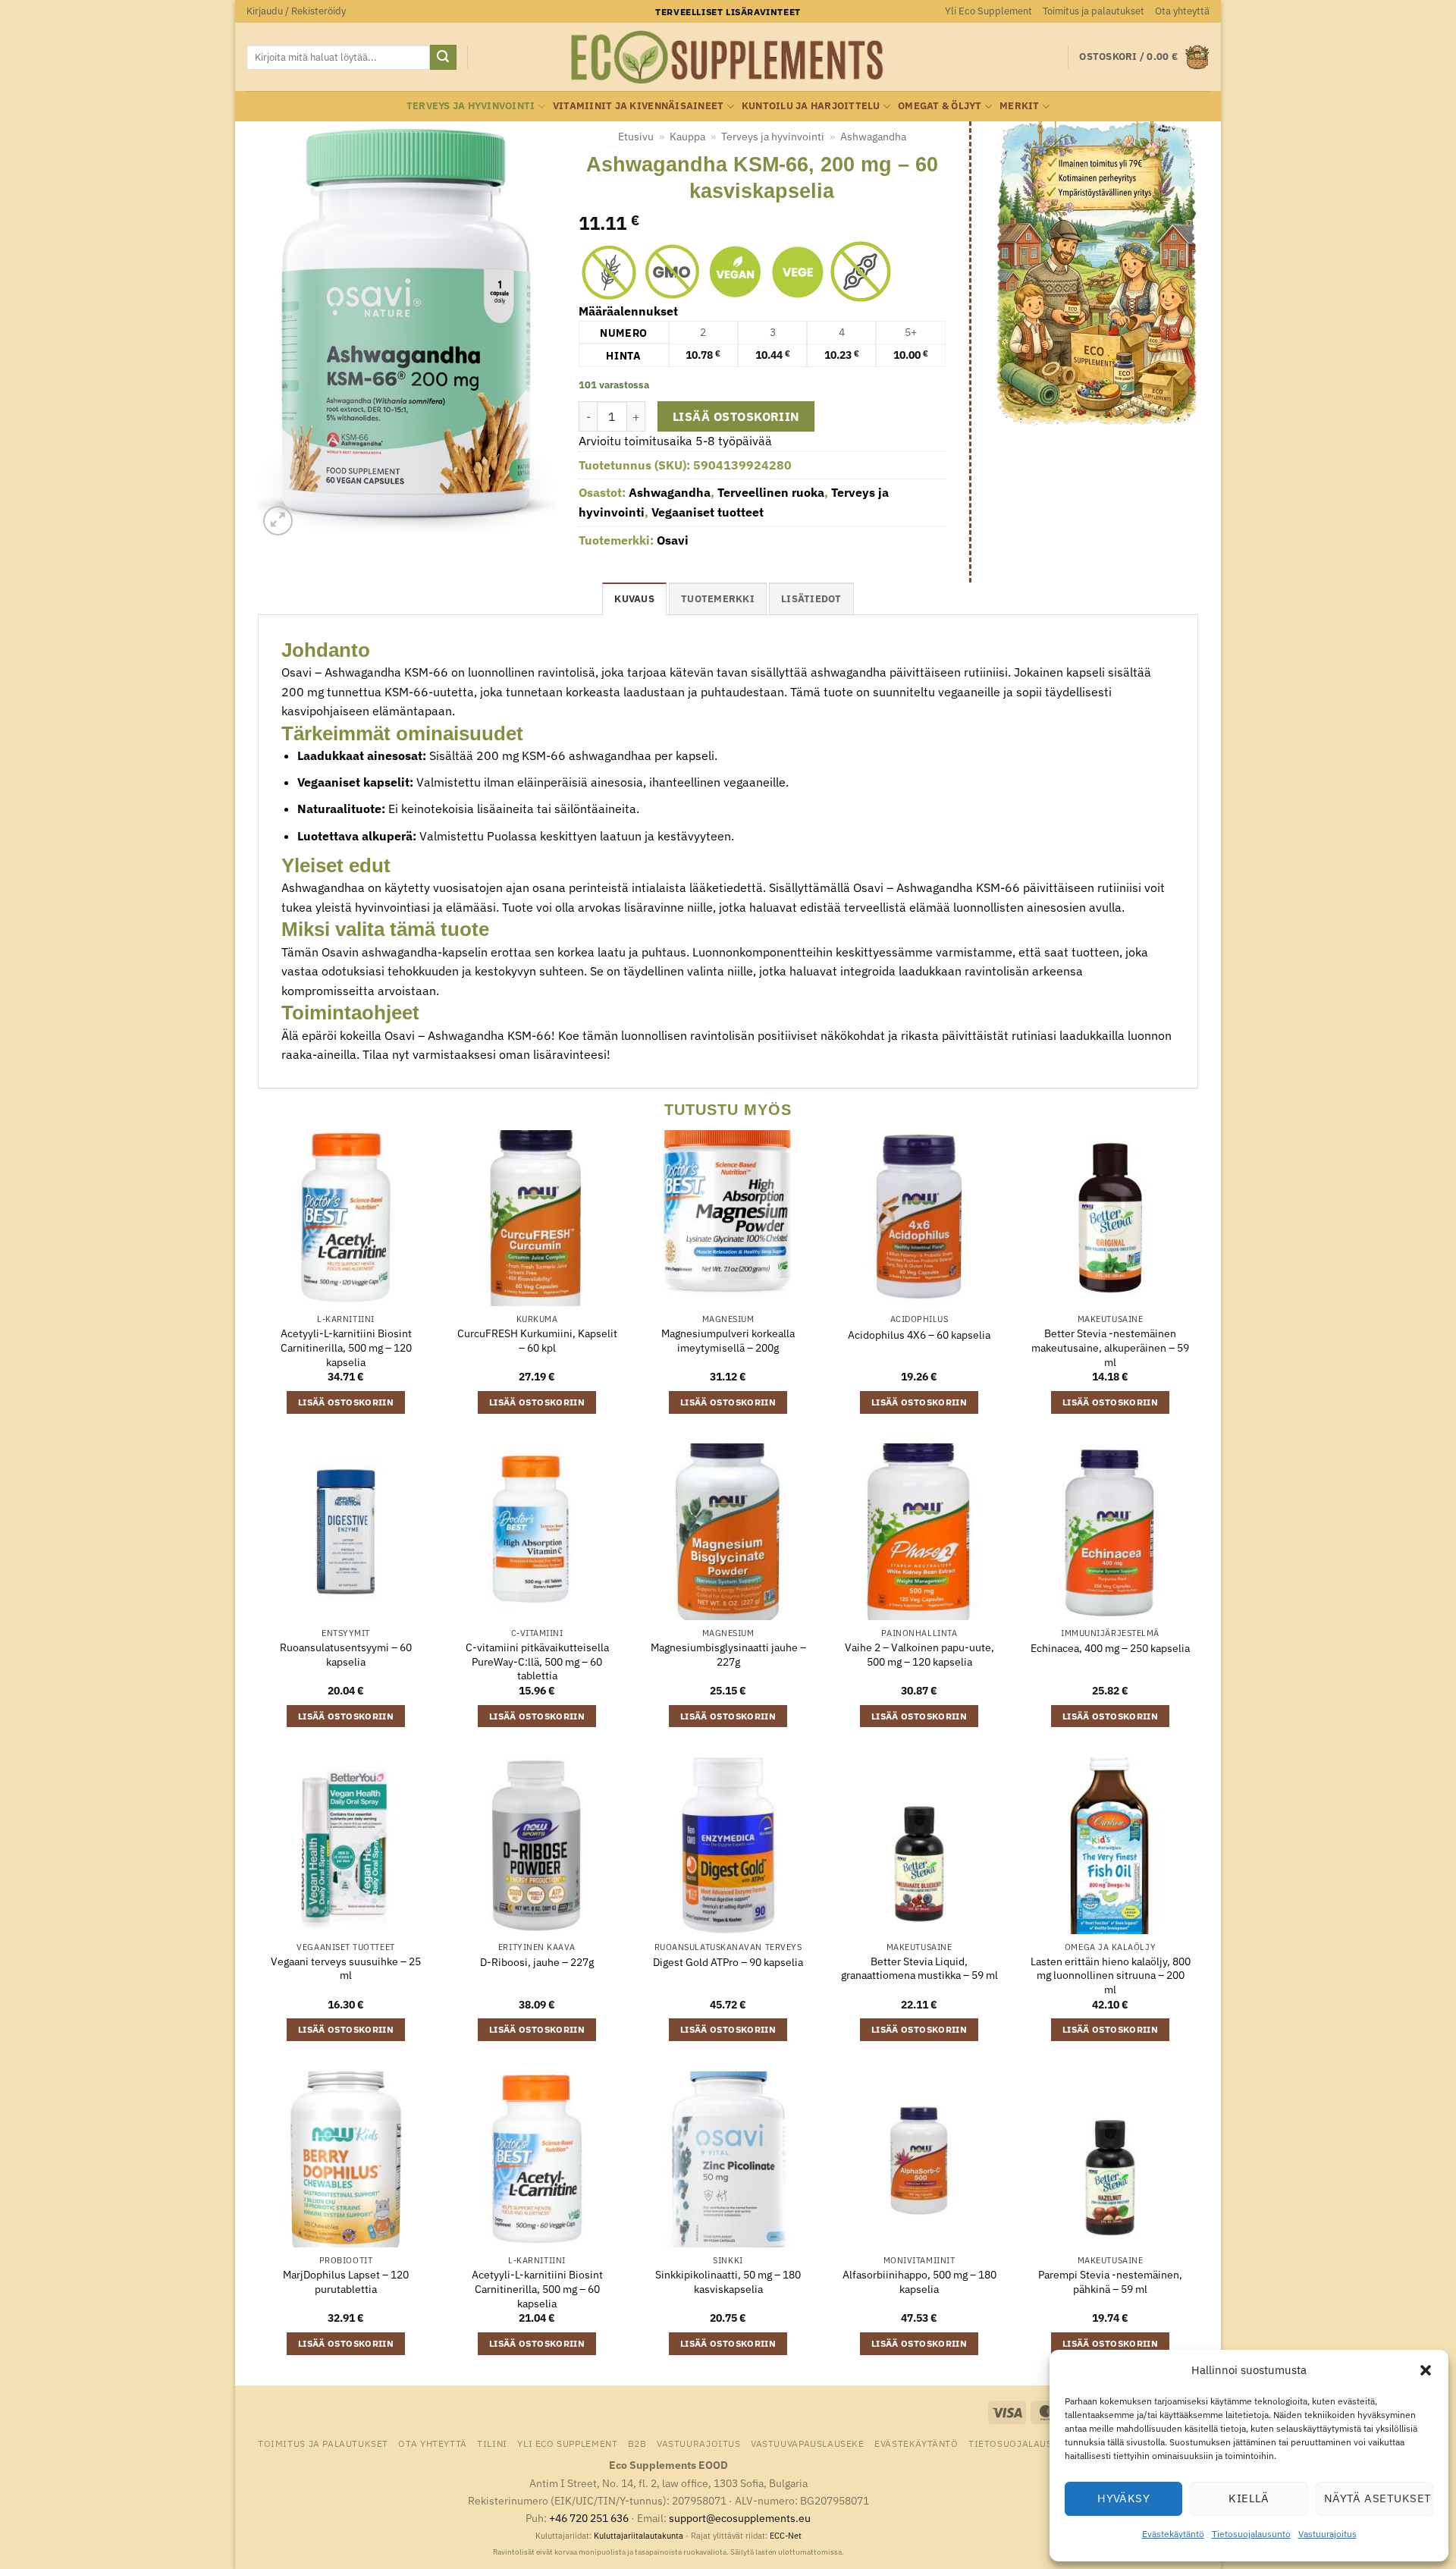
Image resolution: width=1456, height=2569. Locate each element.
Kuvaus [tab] (634, 599)
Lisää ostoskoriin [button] (346, 1402)
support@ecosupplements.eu (740, 2518)
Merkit (1020, 106)
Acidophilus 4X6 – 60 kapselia (919, 1335)
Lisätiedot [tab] (811, 599)
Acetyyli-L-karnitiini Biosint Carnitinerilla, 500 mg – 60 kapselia (537, 2289)
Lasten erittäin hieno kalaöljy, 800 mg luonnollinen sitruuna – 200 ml (1111, 1975)
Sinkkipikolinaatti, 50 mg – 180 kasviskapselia (728, 2282)
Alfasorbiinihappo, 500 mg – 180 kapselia (919, 2282)
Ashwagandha (873, 137)
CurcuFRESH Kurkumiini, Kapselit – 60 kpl (537, 1341)
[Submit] (443, 58)
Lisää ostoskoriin (736, 416)
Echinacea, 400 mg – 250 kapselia (1110, 1648)
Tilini (492, 2443)
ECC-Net (786, 2536)
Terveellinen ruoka (771, 492)
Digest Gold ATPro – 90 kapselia (728, 1962)
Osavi (673, 540)
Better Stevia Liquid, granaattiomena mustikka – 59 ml (919, 1969)
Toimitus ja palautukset (1094, 11)
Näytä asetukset (1378, 2498)
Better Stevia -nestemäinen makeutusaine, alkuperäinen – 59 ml (1110, 1347)
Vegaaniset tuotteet (708, 512)
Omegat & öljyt (940, 106)
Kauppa (687, 137)
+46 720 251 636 (589, 2518)
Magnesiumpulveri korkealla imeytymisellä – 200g (728, 1341)
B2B (637, 2443)
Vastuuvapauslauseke (808, 2443)
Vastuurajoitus (1327, 2534)
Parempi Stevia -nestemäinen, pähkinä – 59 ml (1110, 2282)
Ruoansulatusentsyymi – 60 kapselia (346, 1655)
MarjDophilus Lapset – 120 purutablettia (346, 2282)
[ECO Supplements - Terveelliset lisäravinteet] (728, 58)
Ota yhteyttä (1182, 11)
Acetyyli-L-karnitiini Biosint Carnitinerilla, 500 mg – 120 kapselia (346, 1347)
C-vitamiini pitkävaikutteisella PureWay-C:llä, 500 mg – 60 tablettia (537, 1661)
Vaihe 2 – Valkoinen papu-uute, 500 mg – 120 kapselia (919, 1655)
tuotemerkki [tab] (718, 599)
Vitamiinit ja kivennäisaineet (638, 106)
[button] (1426, 2370)
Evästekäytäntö (1173, 2534)
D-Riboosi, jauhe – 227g (537, 1962)
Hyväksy (1123, 2498)
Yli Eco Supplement (988, 11)
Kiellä (1249, 2498)
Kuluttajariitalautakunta (639, 2536)
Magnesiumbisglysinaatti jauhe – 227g (728, 1655)
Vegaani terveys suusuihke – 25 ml (346, 1969)
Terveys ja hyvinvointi (471, 106)
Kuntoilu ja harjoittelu (811, 106)
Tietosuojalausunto (1251, 2534)
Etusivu (636, 137)
